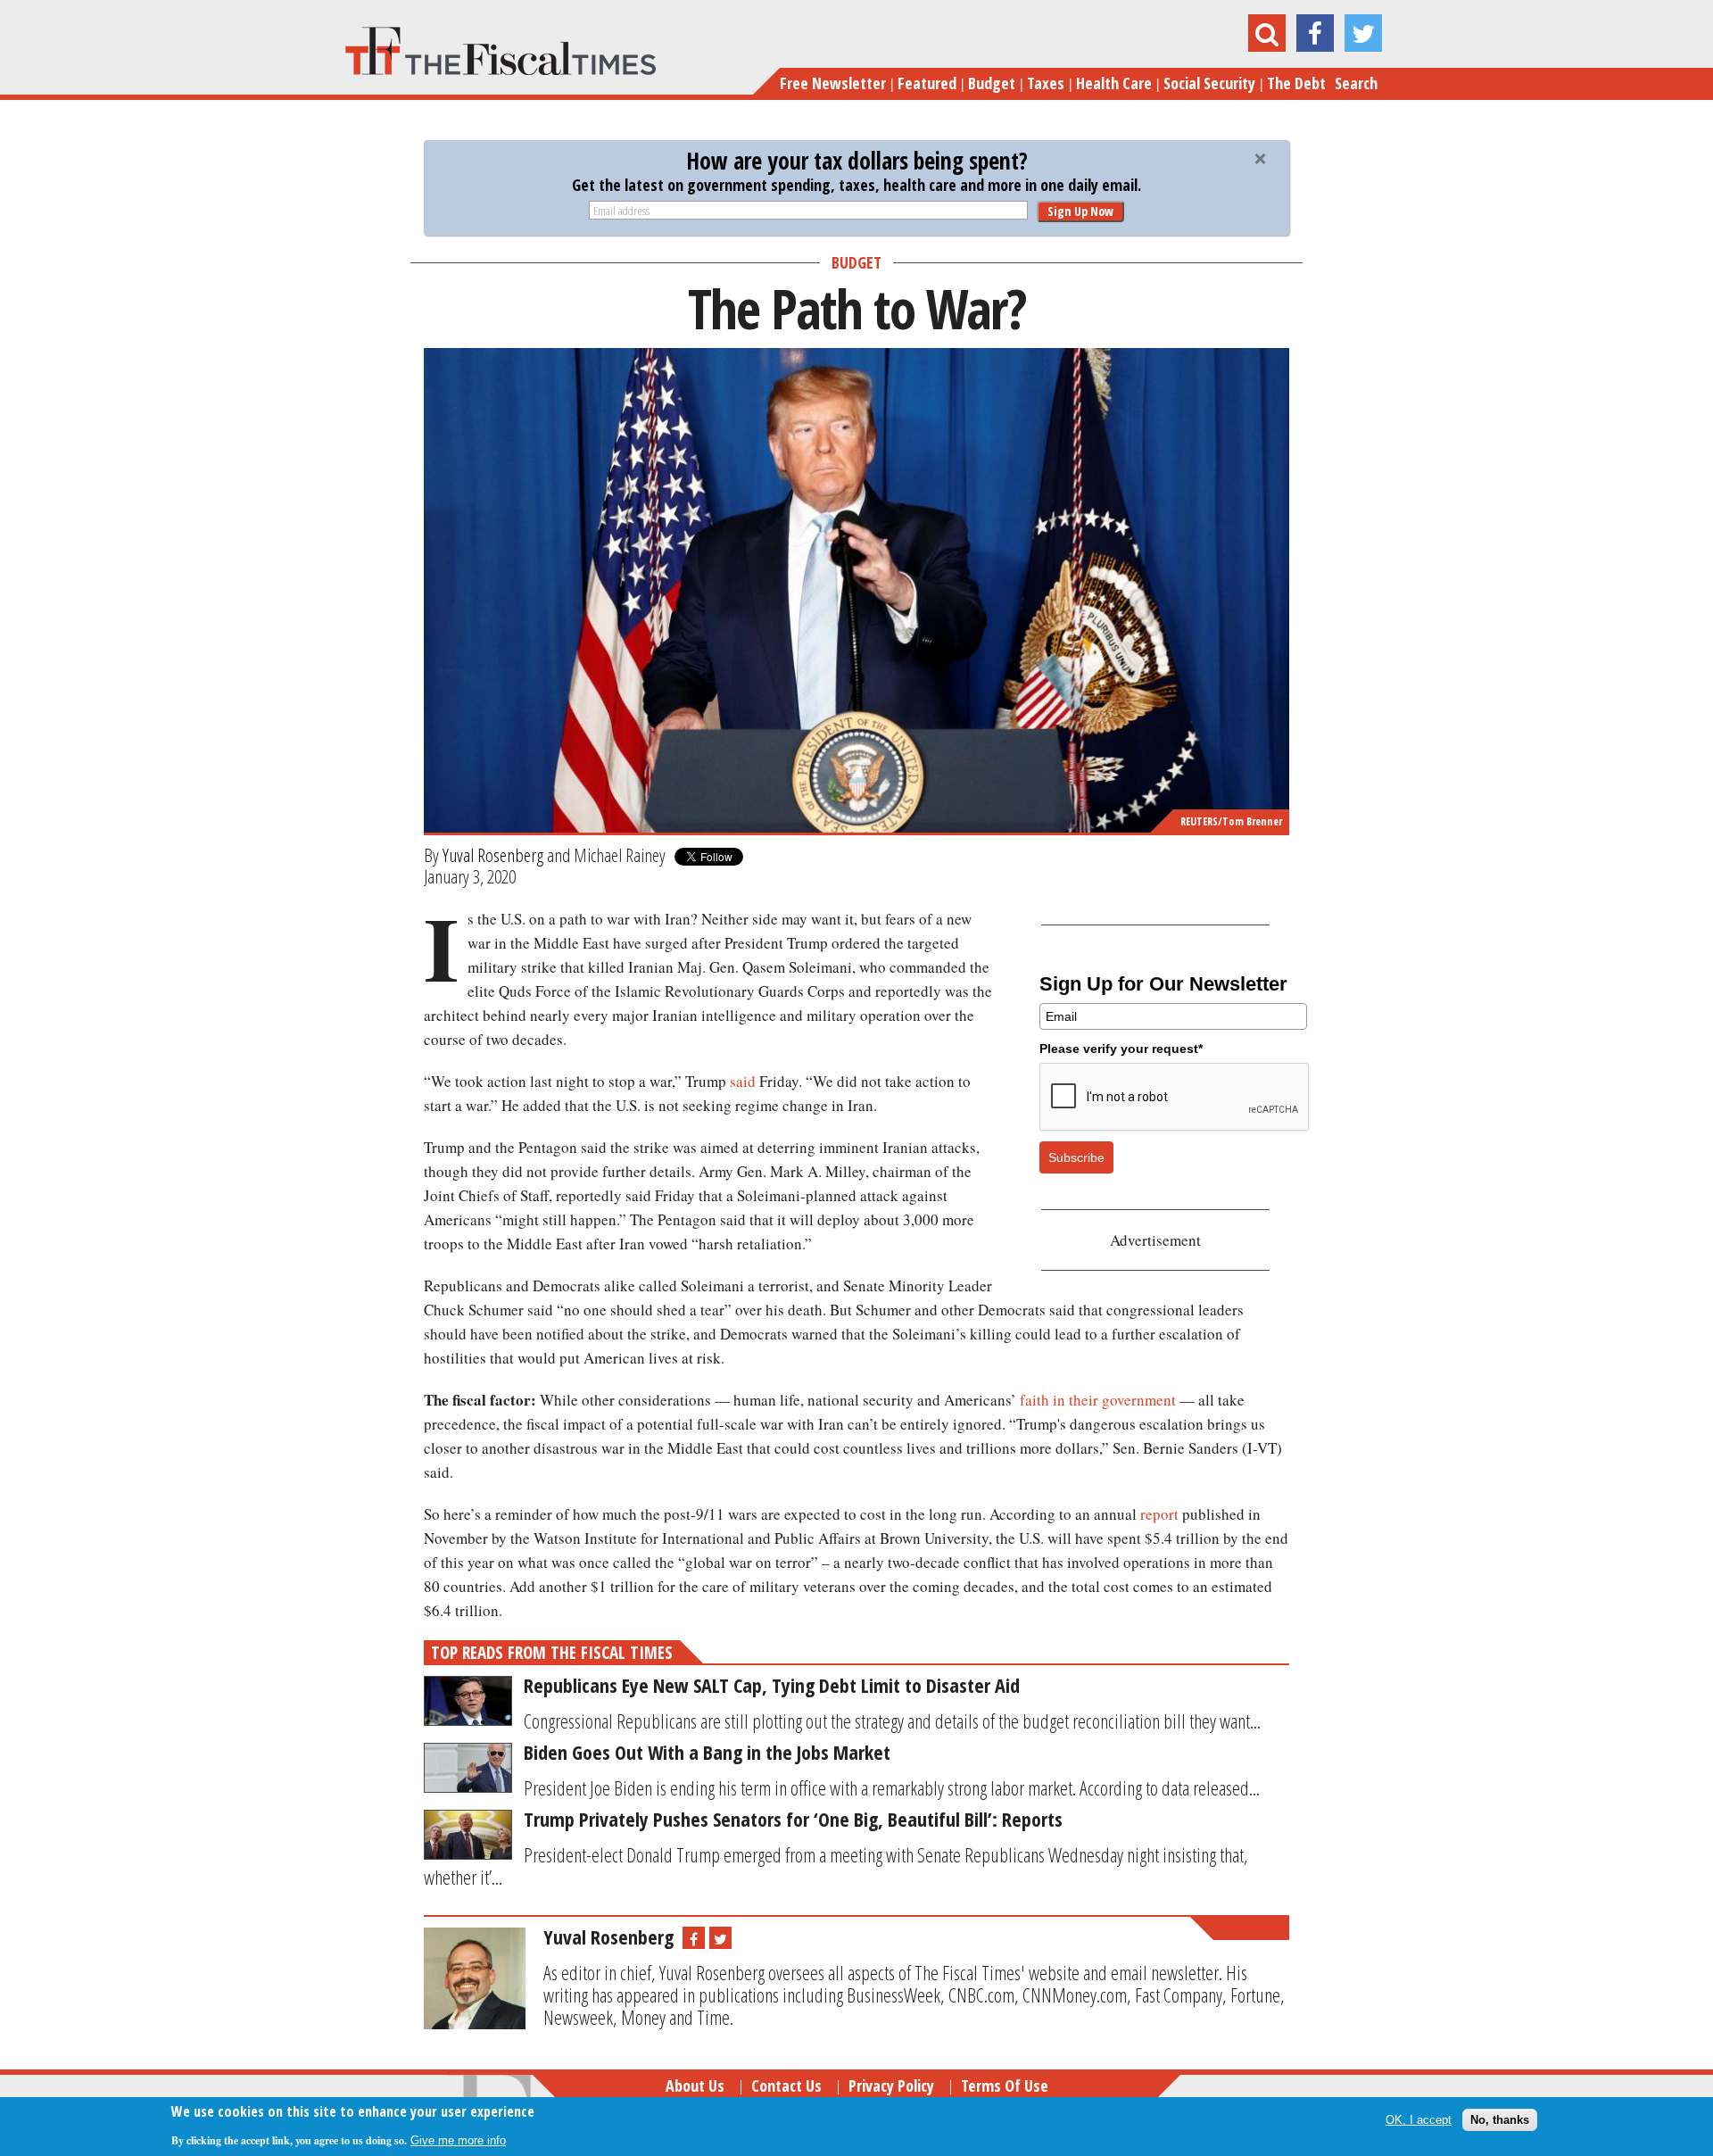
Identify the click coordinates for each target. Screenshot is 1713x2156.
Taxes (1046, 83)
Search (1356, 83)
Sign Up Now (1080, 211)
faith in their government (1098, 1400)
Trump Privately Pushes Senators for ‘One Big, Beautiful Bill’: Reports (793, 1819)
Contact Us (786, 2086)
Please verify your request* (1121, 1049)
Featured (927, 83)
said (743, 1081)
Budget (992, 83)
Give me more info (458, 2139)
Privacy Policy (891, 2086)
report (1159, 1514)
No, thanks (1500, 2120)
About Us (695, 2086)
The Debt (1296, 83)
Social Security (1209, 83)
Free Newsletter (833, 83)
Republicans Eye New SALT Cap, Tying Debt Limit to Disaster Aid (772, 1685)
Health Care (1114, 83)
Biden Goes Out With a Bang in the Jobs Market (707, 1752)
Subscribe (1076, 1157)
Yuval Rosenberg (493, 855)
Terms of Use (1005, 2086)
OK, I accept (1419, 2120)
